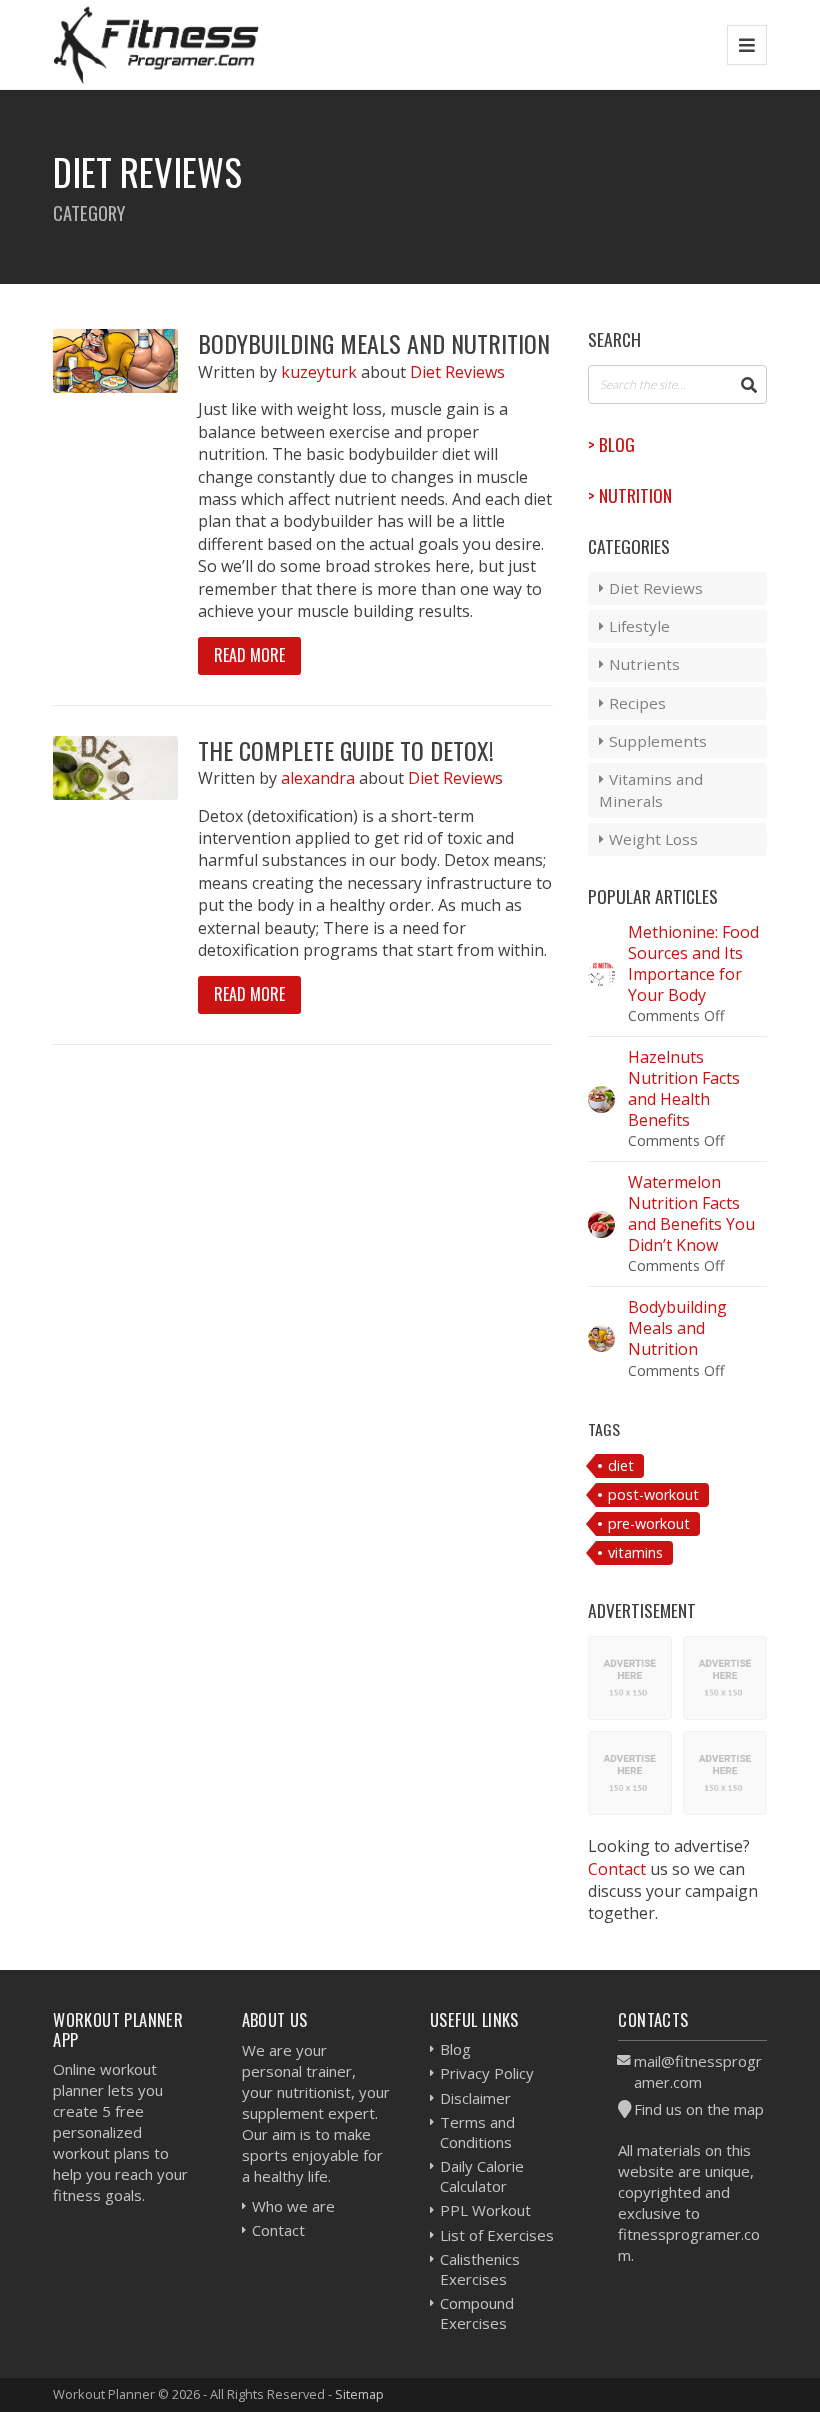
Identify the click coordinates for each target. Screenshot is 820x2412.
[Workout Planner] (156, 44)
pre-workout (649, 1523)
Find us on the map (699, 2109)
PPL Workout (485, 2210)
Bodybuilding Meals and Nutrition (374, 343)
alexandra (320, 778)
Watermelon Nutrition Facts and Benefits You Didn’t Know (691, 1213)
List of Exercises (497, 2235)
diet (621, 1465)
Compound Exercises (477, 2313)
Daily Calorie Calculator (482, 2176)
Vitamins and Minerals (651, 789)
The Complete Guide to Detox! (346, 750)
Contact (617, 1869)
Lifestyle (639, 626)
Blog (455, 2049)
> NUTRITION (630, 495)
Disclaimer (475, 2098)
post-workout (653, 1494)
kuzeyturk (321, 372)
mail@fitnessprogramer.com (698, 2071)
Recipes (637, 703)
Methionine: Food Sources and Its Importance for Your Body (693, 963)
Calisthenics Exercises (480, 2269)
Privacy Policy (487, 2073)
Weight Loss (653, 839)
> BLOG (611, 444)
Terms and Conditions (477, 2132)
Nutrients (644, 664)
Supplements (658, 741)
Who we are (293, 2206)
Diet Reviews (457, 372)
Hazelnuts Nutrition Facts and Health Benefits (684, 1088)
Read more (249, 655)
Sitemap (359, 2394)
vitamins (635, 1552)
